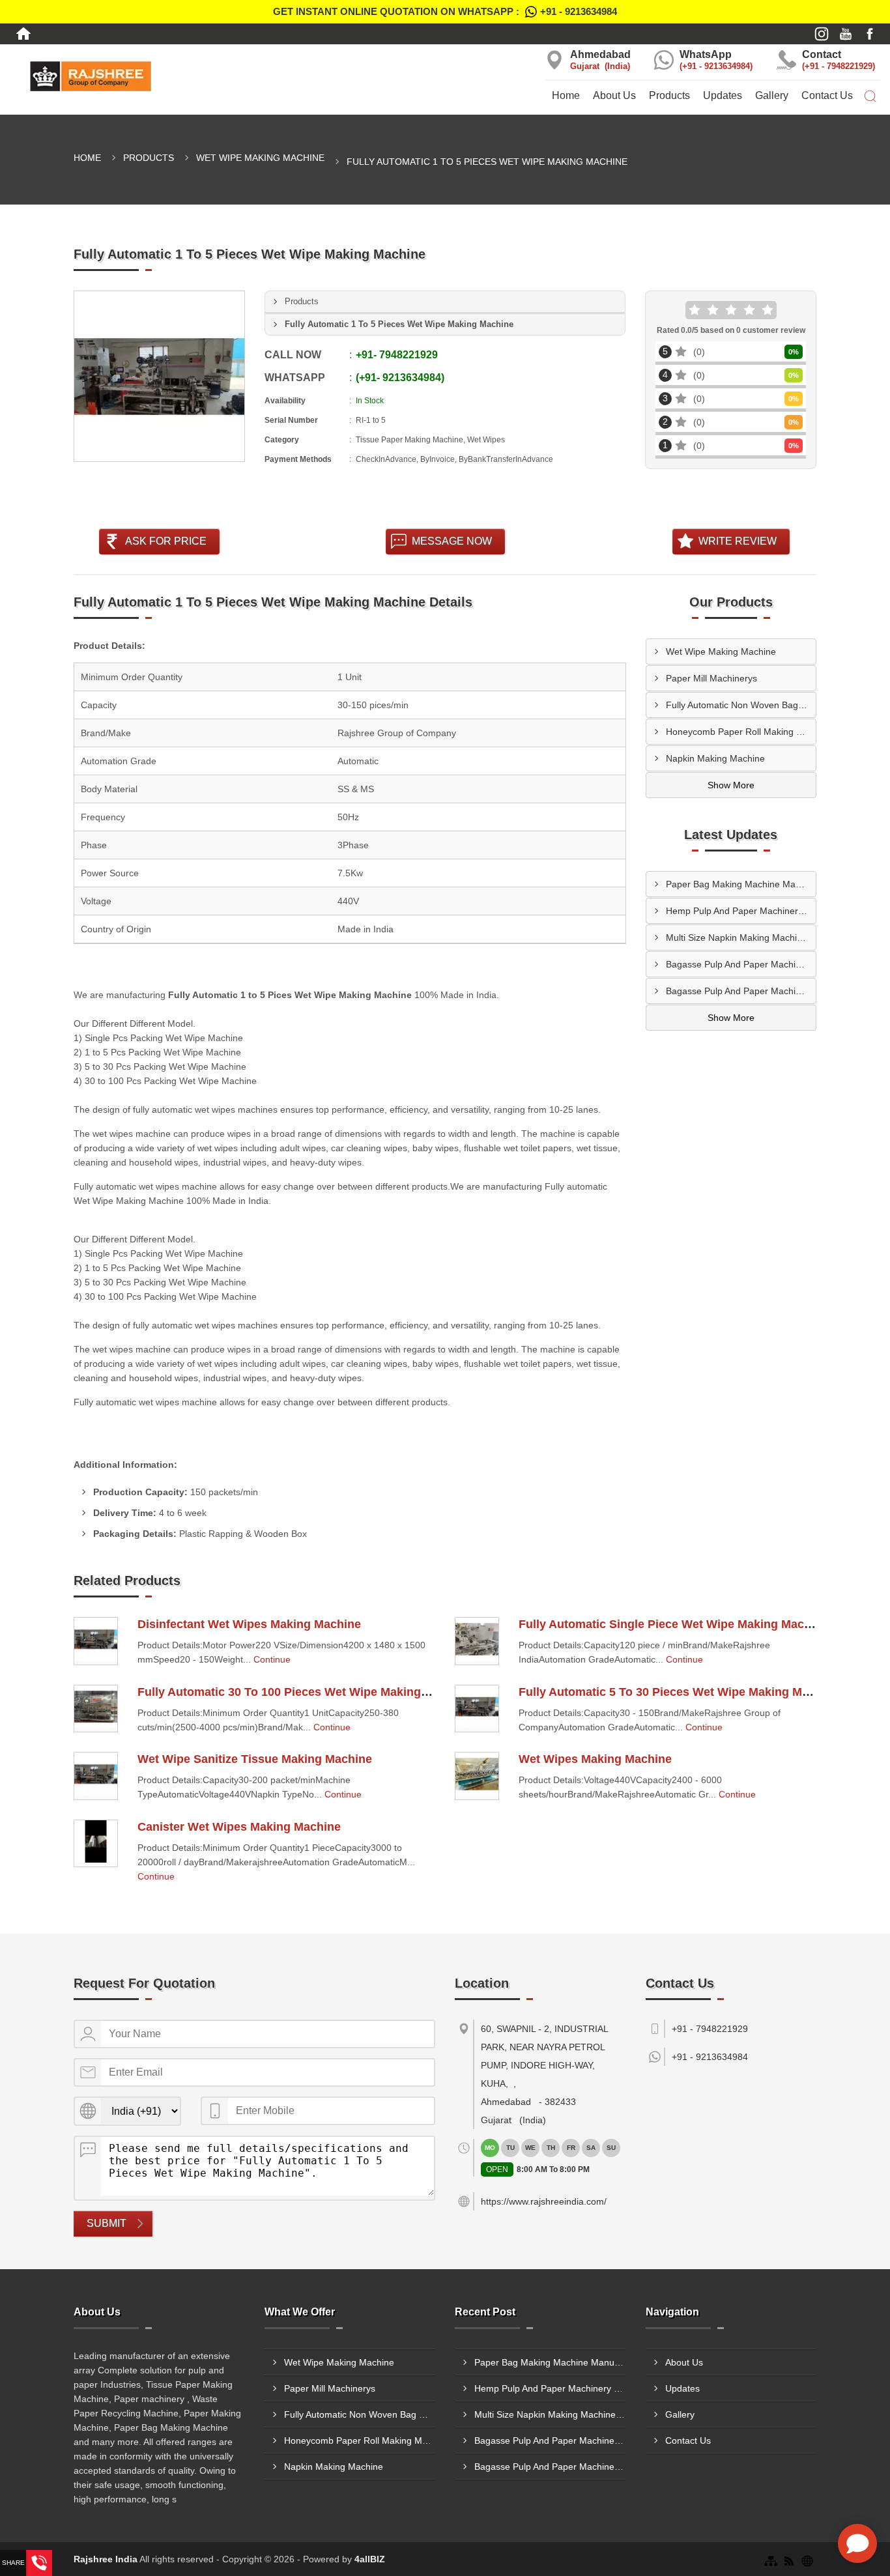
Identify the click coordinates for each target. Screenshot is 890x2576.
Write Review (738, 541)
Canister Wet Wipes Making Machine (239, 1827)
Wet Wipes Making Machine (595, 1759)
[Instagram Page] (822, 34)
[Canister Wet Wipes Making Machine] (96, 1844)
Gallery (772, 95)
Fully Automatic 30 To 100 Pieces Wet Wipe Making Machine (304, 1692)
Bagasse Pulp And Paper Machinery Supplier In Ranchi (741, 964)
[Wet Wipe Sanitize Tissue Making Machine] (96, 1776)
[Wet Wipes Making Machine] (477, 1776)
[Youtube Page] (846, 34)
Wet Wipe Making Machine (260, 158)
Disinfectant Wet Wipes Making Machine (249, 1624)
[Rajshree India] (148, 76)
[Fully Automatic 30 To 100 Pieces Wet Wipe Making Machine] (96, 1709)
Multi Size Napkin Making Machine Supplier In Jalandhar (741, 937)
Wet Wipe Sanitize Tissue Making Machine (255, 1759)
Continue (272, 1659)
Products (669, 95)
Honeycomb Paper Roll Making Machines (741, 732)
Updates (723, 95)
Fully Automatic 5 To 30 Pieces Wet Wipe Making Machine (679, 1692)
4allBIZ (370, 2559)
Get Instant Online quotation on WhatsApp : (445, 11)
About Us (614, 95)
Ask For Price (166, 541)
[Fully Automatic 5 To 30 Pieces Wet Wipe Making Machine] (477, 1709)
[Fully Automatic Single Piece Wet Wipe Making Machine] (477, 1641)
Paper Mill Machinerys (711, 678)
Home (566, 95)
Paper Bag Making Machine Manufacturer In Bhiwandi (741, 884)
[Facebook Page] (870, 34)
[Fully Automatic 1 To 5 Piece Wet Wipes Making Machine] (159, 376)
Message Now (452, 541)
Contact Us (827, 95)
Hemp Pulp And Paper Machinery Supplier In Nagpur (741, 911)
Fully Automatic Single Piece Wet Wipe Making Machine (673, 1624)
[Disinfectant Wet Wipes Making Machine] (96, 1641)
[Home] (23, 34)
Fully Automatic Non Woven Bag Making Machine (741, 705)
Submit (107, 2223)
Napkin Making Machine (715, 758)
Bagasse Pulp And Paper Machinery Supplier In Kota (741, 991)
